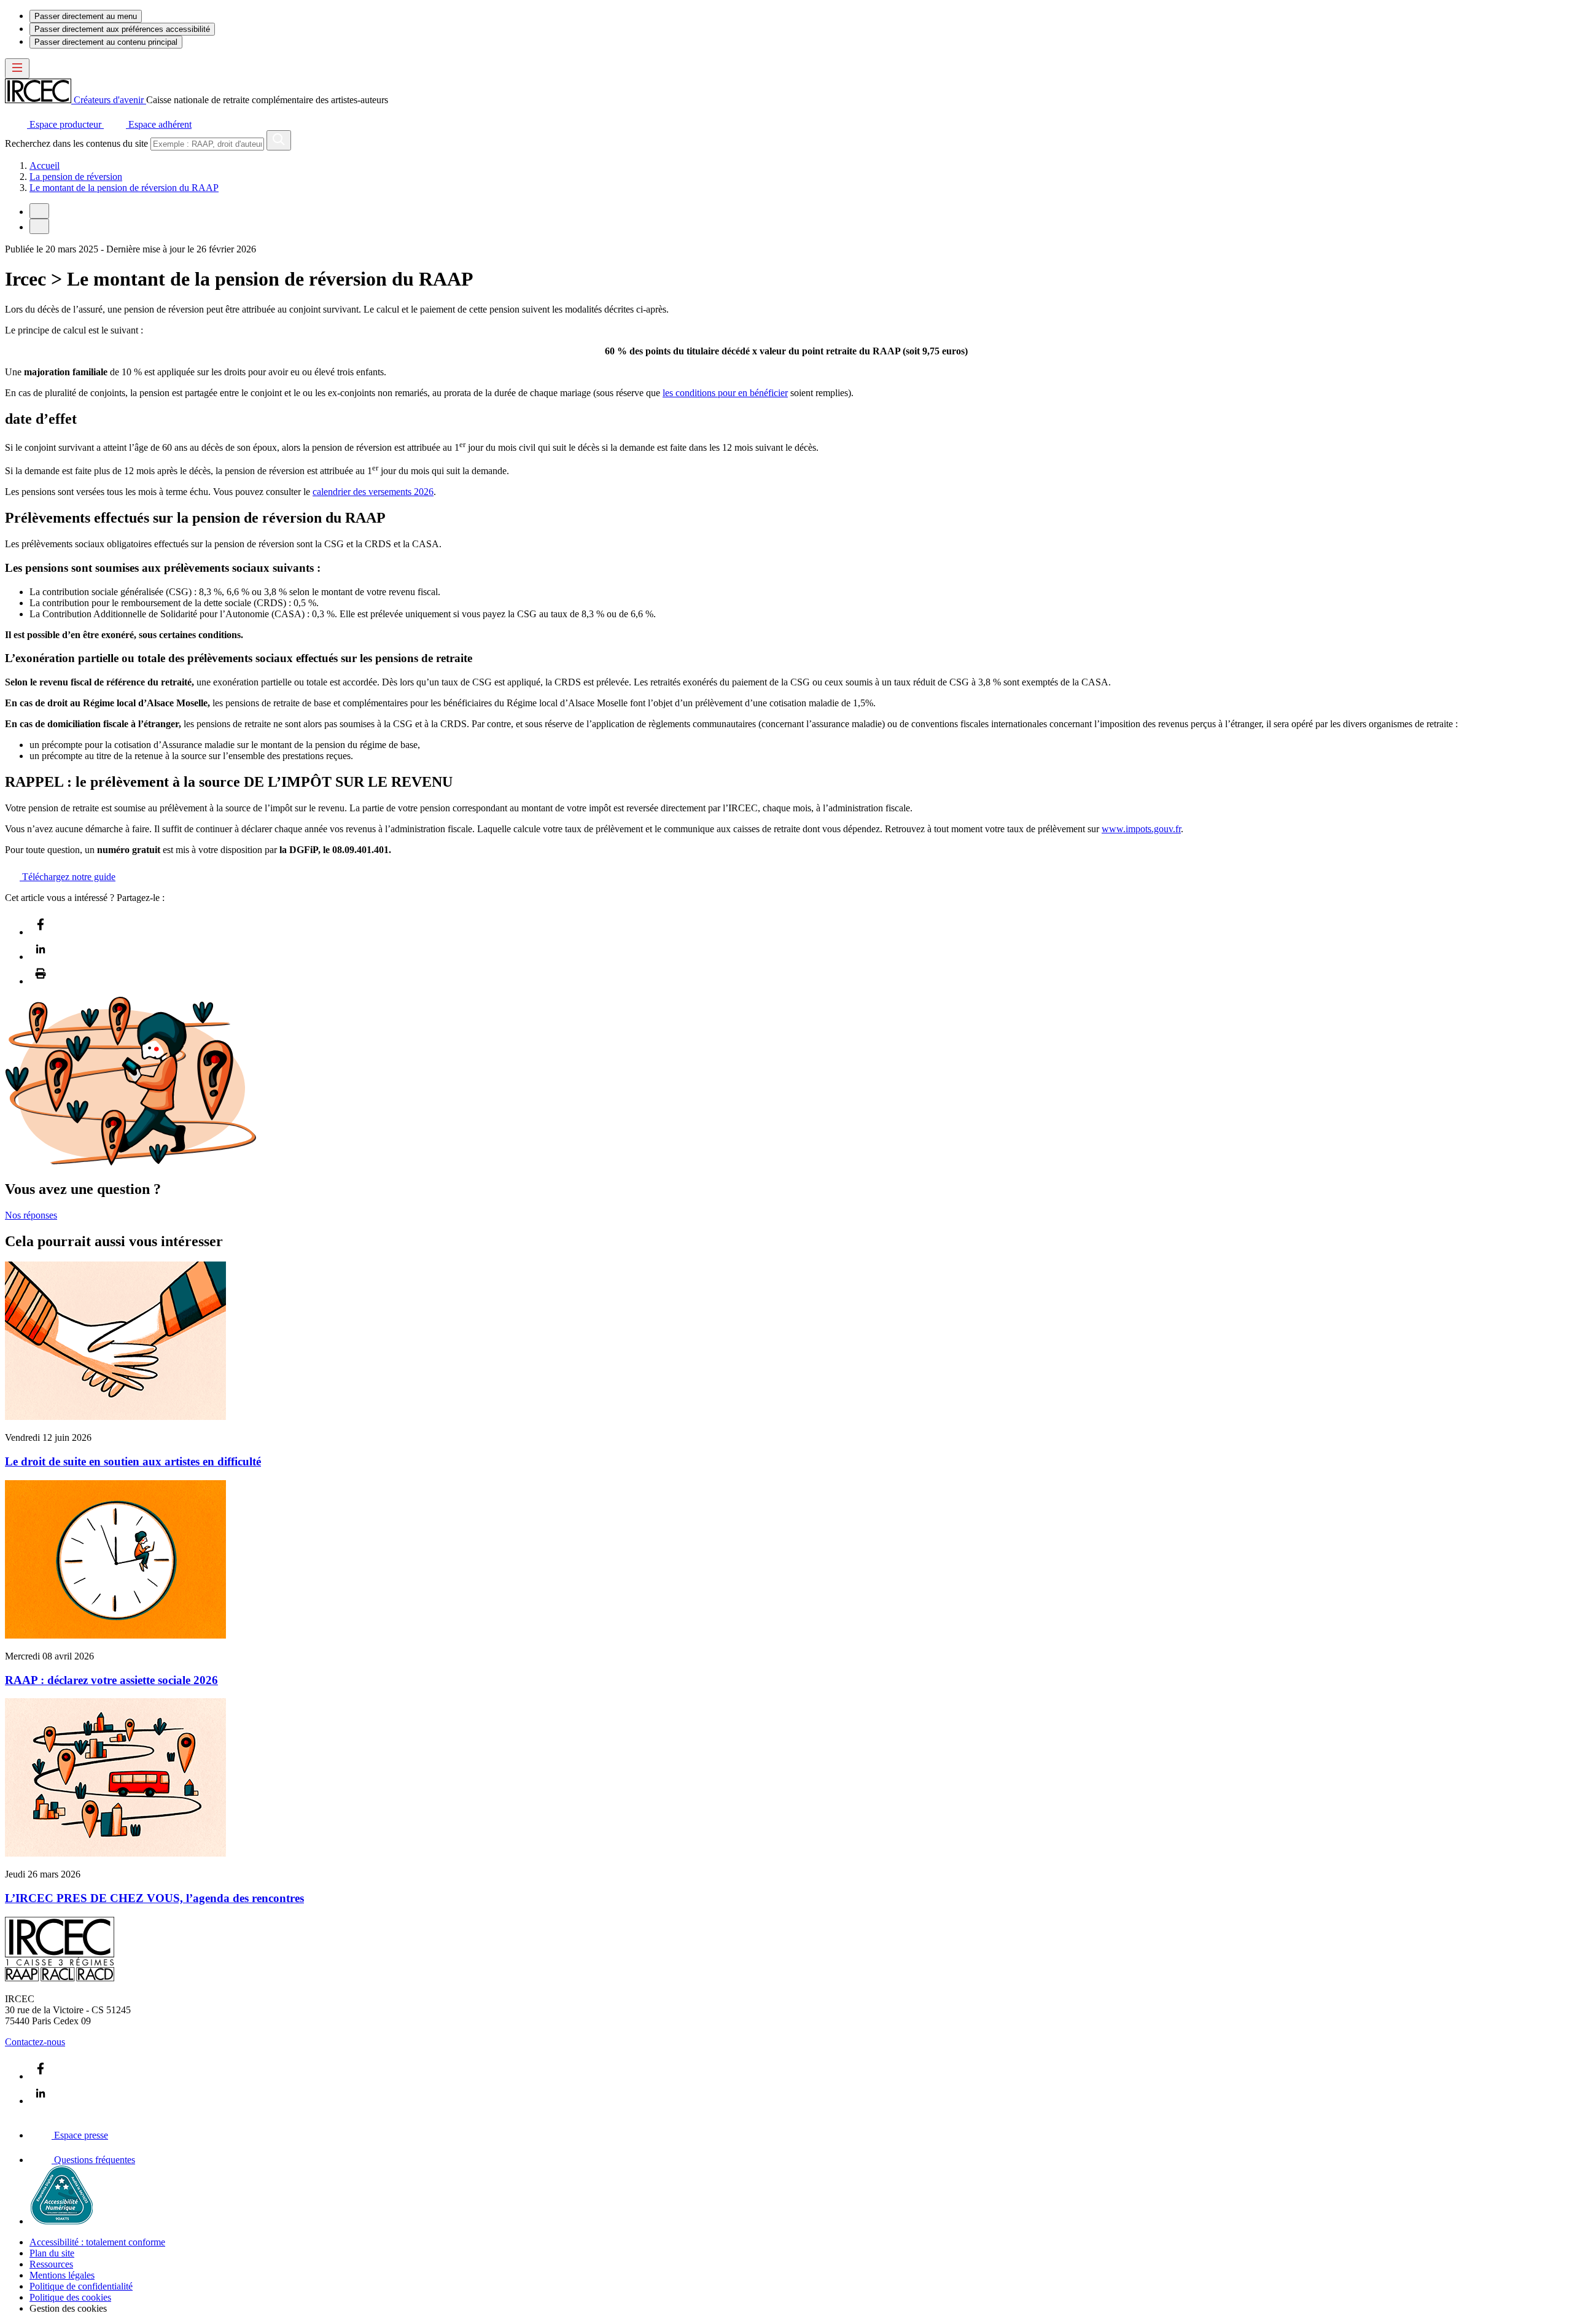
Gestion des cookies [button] (68, 2308)
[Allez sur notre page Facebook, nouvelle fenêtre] (41, 2076)
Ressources (51, 2264)
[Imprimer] (41, 981)
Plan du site (52, 2253)
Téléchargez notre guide (68, 877)
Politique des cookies (70, 2297)
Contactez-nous (35, 2042)
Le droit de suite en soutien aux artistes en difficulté (133, 1461)
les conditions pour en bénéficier (725, 393)
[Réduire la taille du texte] (39, 211)
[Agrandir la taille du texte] (39, 226)
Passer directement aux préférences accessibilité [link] (122, 29)
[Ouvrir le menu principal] (17, 68)
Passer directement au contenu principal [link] (106, 42)
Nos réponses (31, 1215)
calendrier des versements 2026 (373, 492)
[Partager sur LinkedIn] (41, 957)
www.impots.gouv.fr (1141, 829)
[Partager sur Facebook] (41, 932)
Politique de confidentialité (81, 2286)
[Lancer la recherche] (279, 140)
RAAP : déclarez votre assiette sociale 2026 (111, 1680)
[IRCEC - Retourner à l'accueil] (60, 1978)
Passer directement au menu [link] (86, 16)
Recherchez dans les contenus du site (76, 143)
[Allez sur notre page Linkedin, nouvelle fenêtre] (41, 2101)
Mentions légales (62, 2275)
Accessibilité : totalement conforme (97, 2242)
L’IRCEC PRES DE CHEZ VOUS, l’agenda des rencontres (154, 1898)
